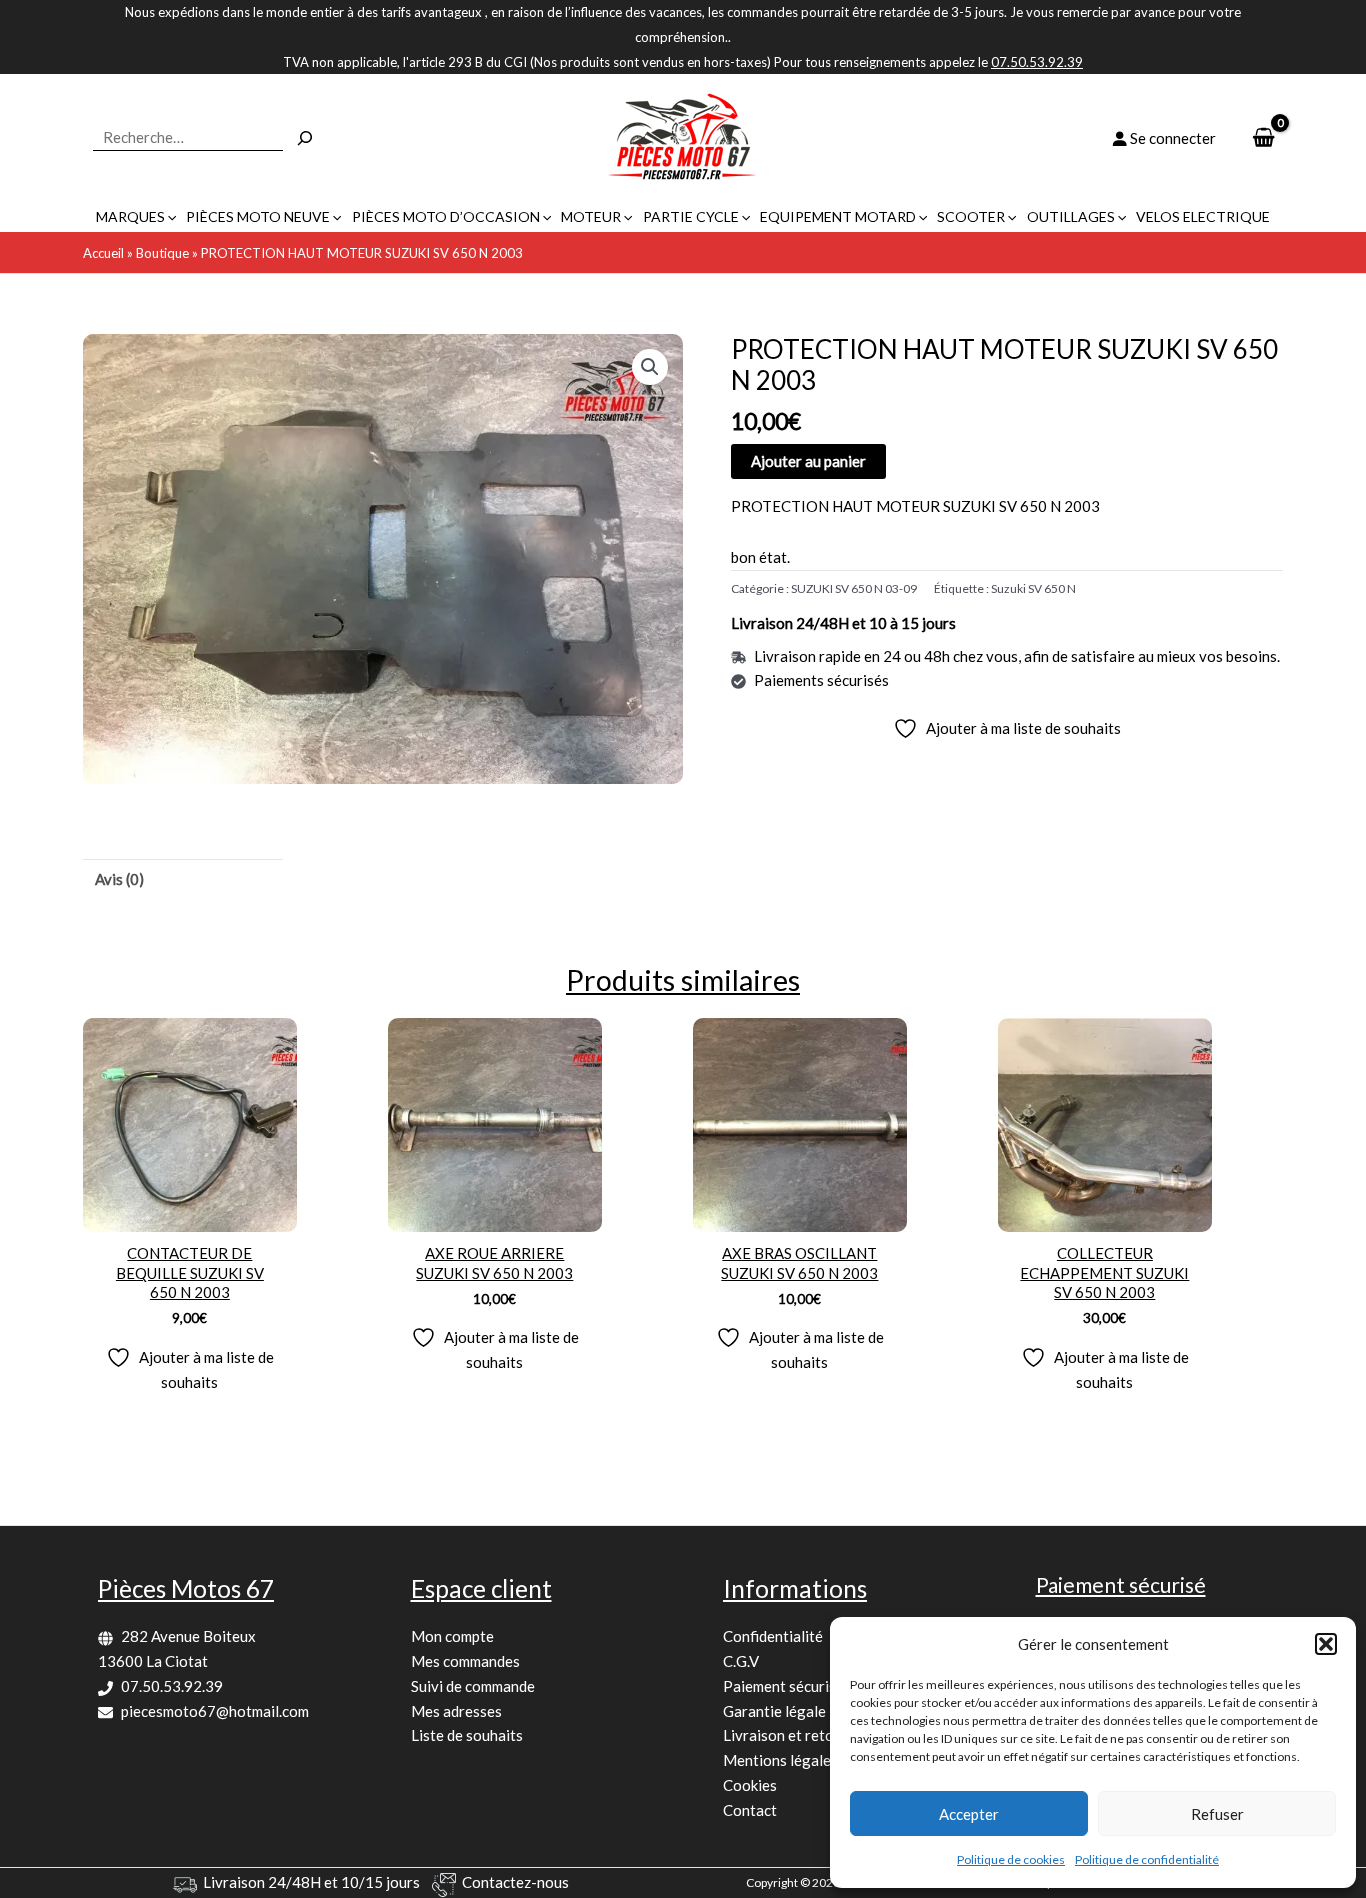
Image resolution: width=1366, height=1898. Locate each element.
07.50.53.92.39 (172, 1686)
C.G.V (741, 1661)
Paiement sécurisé (783, 1686)
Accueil (103, 253)
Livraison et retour (785, 1735)
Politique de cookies (1011, 1859)
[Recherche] (305, 138)
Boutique (162, 253)
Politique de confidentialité (1147, 1859)
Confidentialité (773, 1636)
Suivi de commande (473, 1686)
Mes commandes (465, 1661)
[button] (1326, 1644)
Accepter (969, 1814)
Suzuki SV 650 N (1033, 588)
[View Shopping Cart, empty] (1263, 138)
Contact (750, 1810)
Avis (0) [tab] (119, 879)
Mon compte (452, 1636)
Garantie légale (774, 1711)
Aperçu (189, 1214)
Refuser (1217, 1814)
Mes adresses (456, 1711)
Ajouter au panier (808, 461)
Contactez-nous (515, 1882)
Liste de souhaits (467, 1735)
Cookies (750, 1785)
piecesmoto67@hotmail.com (215, 1711)
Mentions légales (780, 1760)
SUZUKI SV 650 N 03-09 (854, 588)
